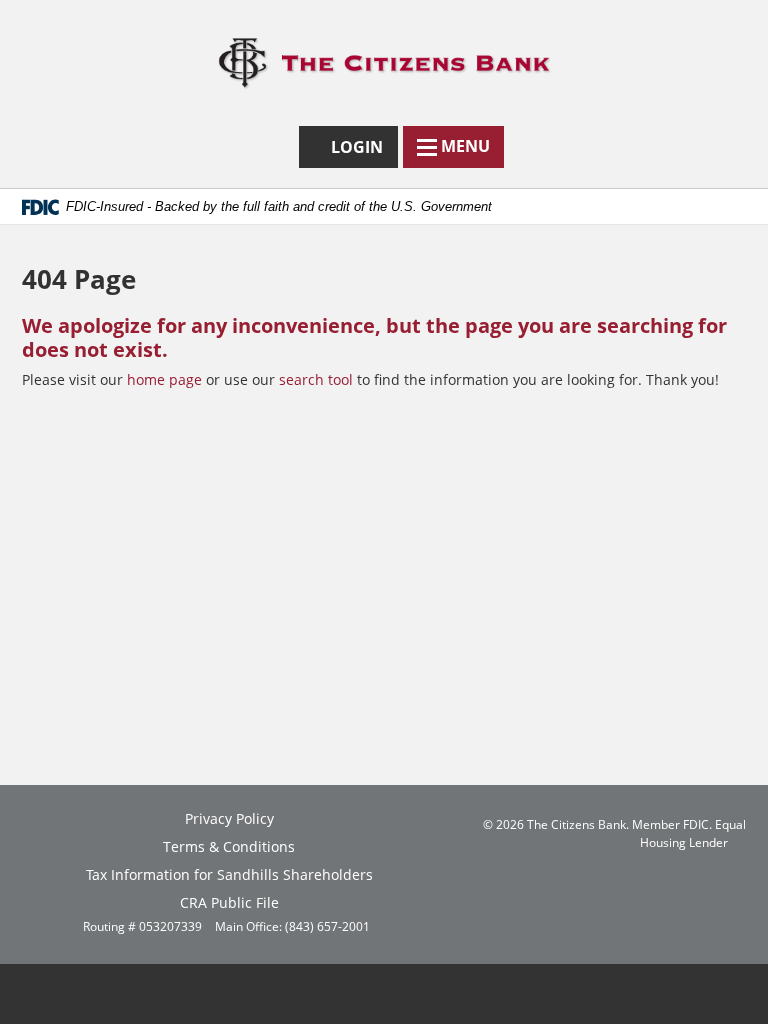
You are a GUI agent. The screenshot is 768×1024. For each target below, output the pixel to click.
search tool (316, 379)
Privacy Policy (229, 818)
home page (164, 379)
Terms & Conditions (229, 846)
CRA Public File (229, 902)
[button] (453, 147)
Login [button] (361, 151)
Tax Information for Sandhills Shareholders (229, 874)
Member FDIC (670, 824)
